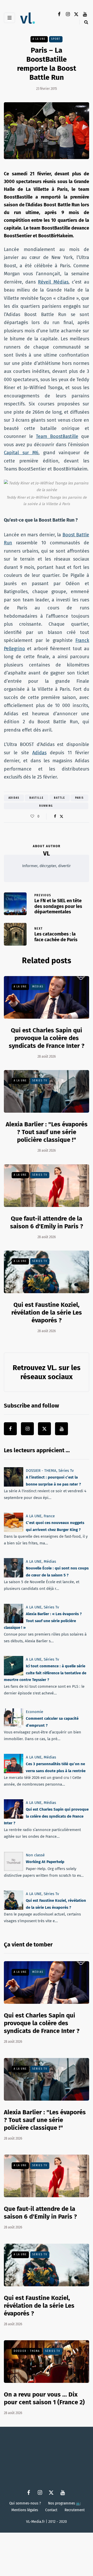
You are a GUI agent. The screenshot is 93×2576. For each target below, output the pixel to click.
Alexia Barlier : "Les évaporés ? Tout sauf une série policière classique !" (47, 1132)
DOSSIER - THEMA (41, 1471)
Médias (38, 987)
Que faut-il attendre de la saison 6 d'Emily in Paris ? (40, 2213)
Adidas (39, 753)
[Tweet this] (61, 816)
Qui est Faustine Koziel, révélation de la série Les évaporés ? (47, 1313)
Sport (56, 39)
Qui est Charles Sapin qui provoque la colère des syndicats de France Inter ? (47, 1038)
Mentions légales (25, 2510)
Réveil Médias (53, 282)
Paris (79, 798)
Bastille (37, 798)
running (46, 806)
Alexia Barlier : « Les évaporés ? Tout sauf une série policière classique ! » (43, 1621)
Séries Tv (40, 1081)
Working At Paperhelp (45, 1862)
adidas (14, 798)
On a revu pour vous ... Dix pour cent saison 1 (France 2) (44, 2398)
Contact (51, 2510)
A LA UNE (39, 39)
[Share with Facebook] (55, 816)
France (49, 1516)
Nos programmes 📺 (64, 2503)
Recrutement (75, 2510)
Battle (60, 798)
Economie (34, 1712)
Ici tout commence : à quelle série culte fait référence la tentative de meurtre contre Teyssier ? (45, 1673)
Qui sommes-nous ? (25, 2503)
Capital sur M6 (21, 453)
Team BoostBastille (57, 436)
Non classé (35, 1855)
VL (47, 853)
